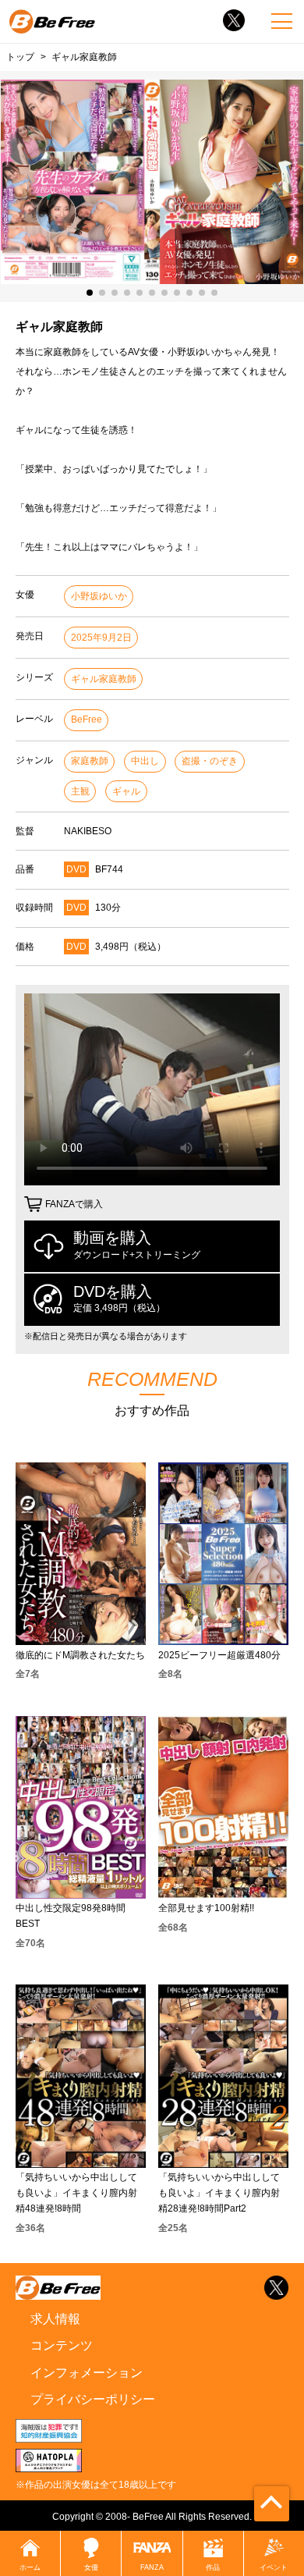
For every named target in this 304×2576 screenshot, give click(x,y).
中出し (145, 761)
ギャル (126, 791)
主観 (80, 791)
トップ (20, 57)
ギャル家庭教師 (104, 679)
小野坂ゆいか (99, 596)
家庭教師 (90, 761)
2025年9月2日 (101, 638)
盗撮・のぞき (210, 761)
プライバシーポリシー (93, 2399)
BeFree (87, 720)
